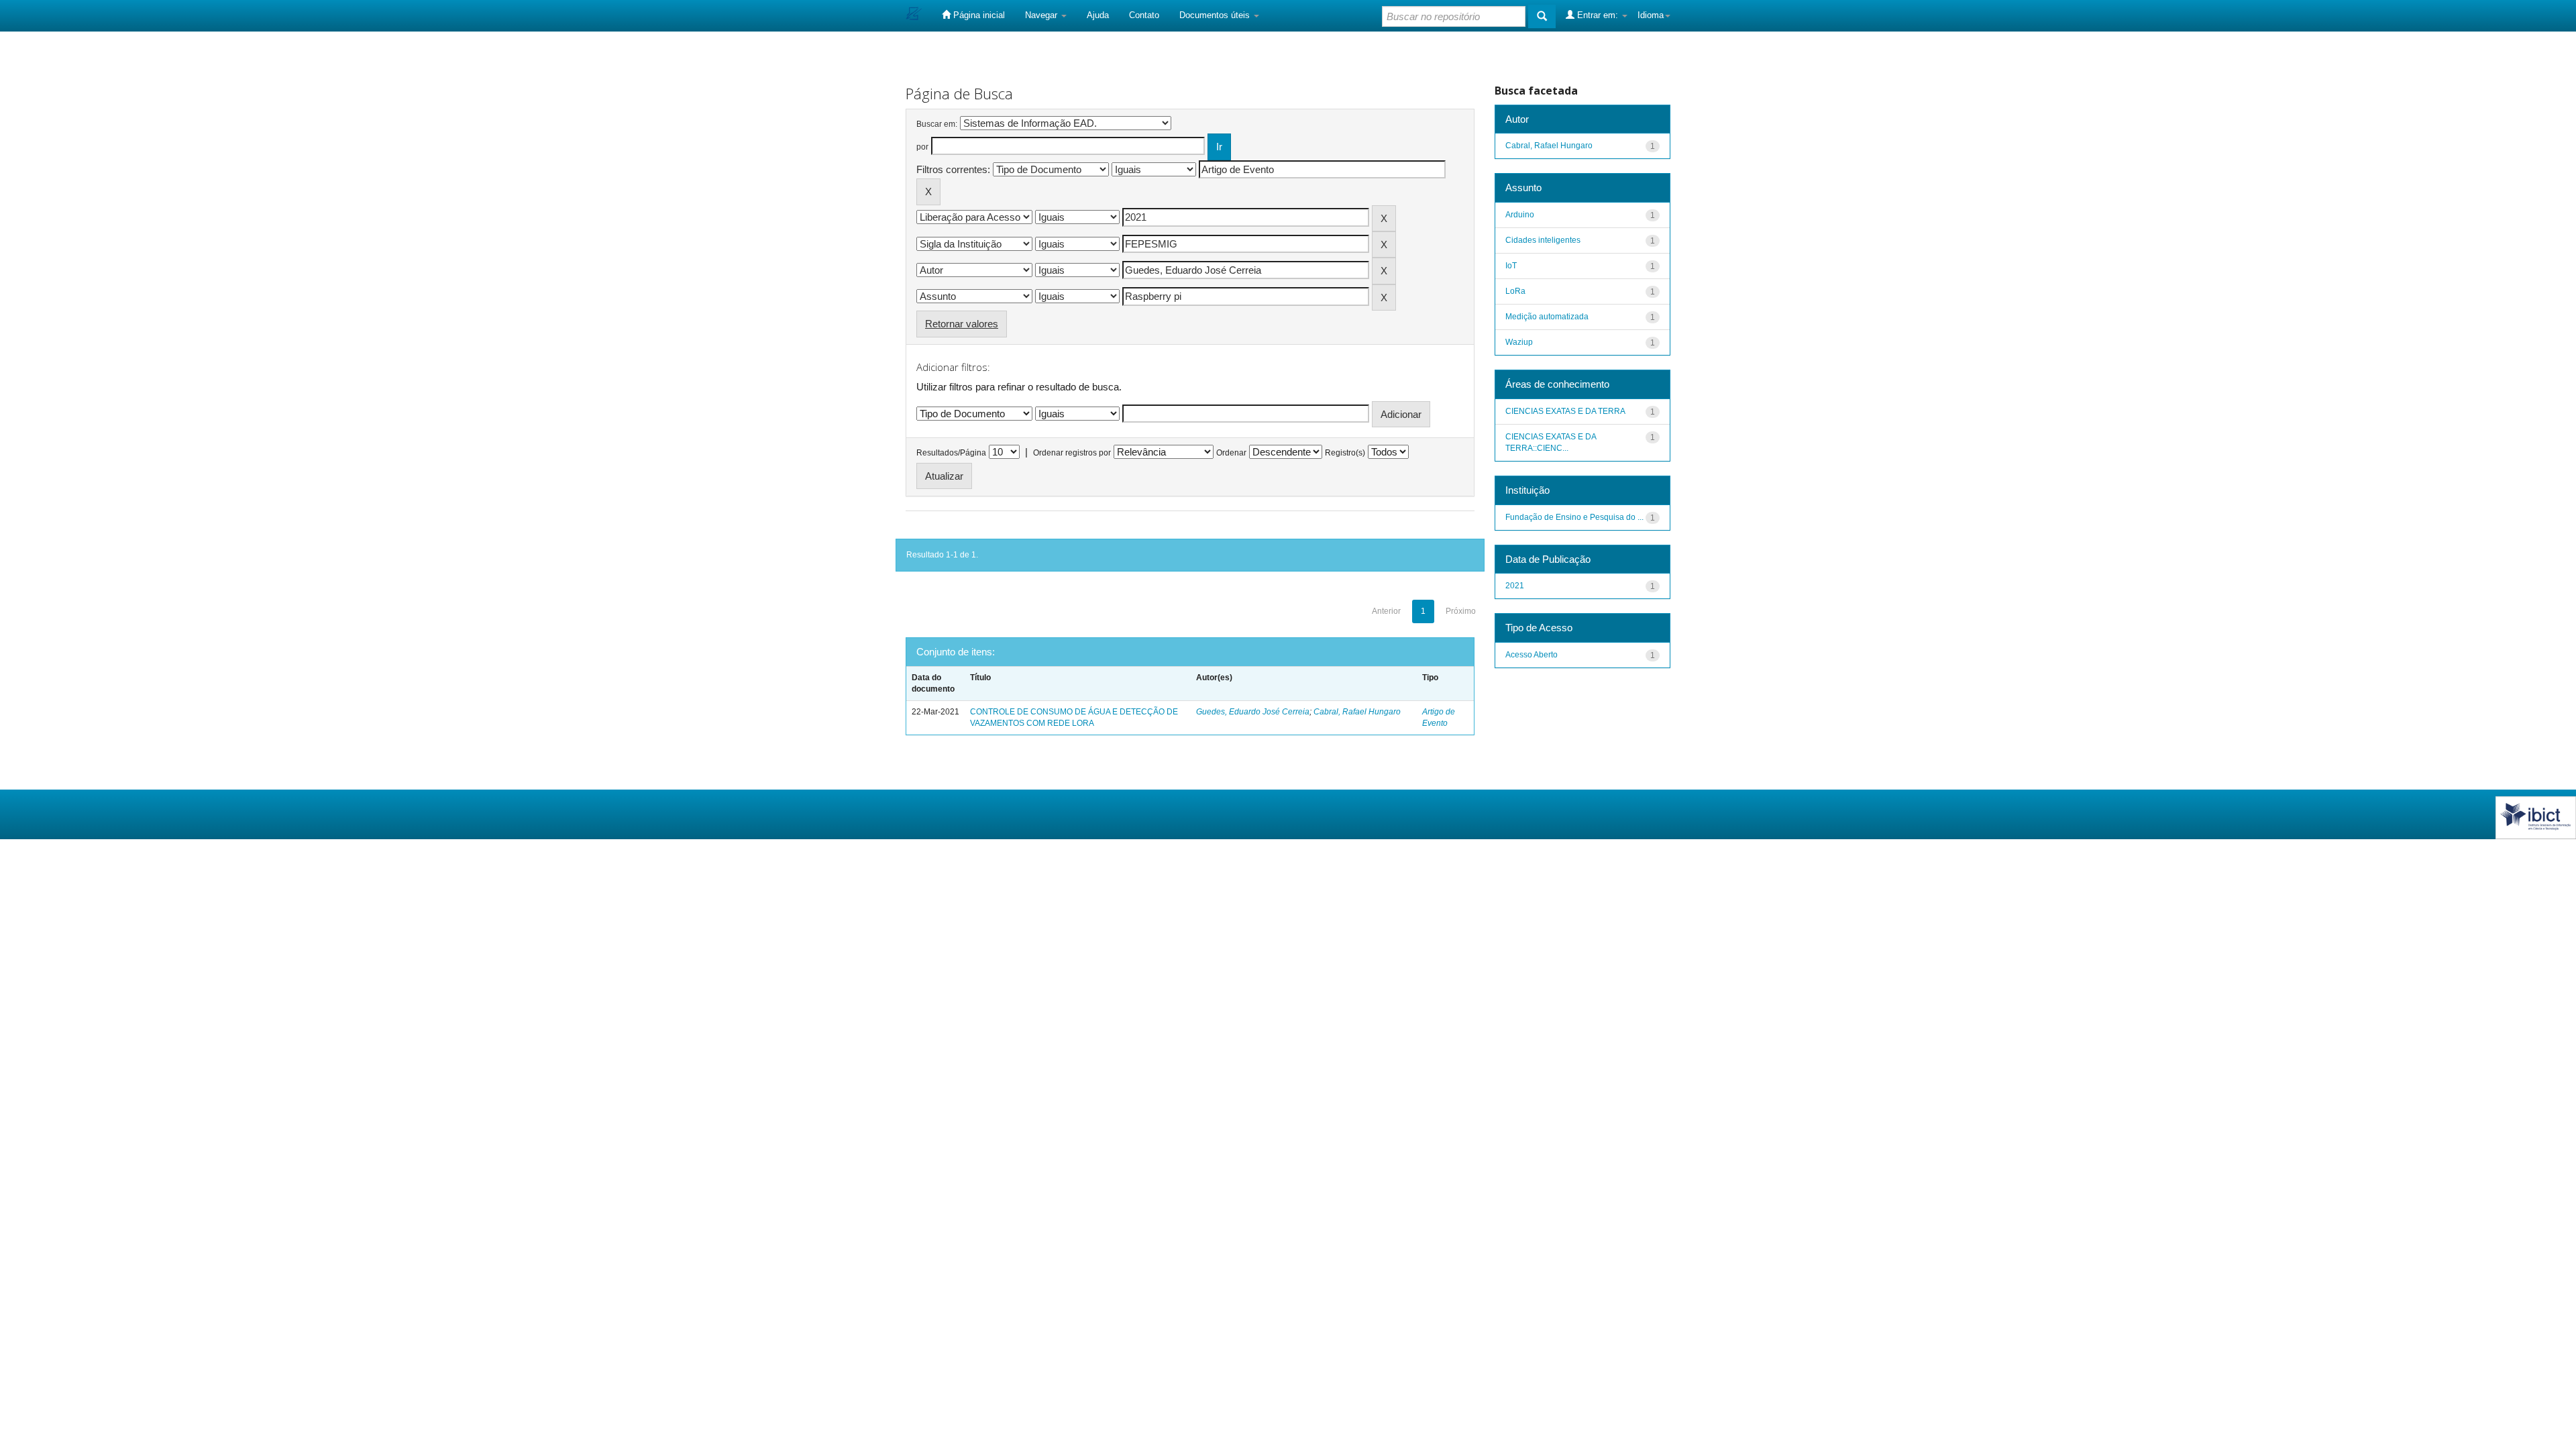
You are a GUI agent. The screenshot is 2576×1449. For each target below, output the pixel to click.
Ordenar (1231, 453)
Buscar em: (937, 124)
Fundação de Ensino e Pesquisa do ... (1574, 517)
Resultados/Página (951, 453)
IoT (1511, 266)
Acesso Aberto (1532, 655)
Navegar (1042, 15)
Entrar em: (1598, 15)
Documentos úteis (1216, 15)
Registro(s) (1345, 453)
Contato (1144, 15)
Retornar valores (962, 324)
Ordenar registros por (1072, 453)
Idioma (1651, 15)
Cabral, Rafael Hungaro (1357, 712)
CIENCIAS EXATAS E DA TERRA (1565, 411)
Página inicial (978, 15)
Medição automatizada (1547, 317)
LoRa (1515, 291)
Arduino (1520, 215)
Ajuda (1098, 15)
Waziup (1519, 342)
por (922, 147)
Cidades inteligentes (1543, 240)
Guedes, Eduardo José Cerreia (1253, 712)
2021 (1515, 586)
